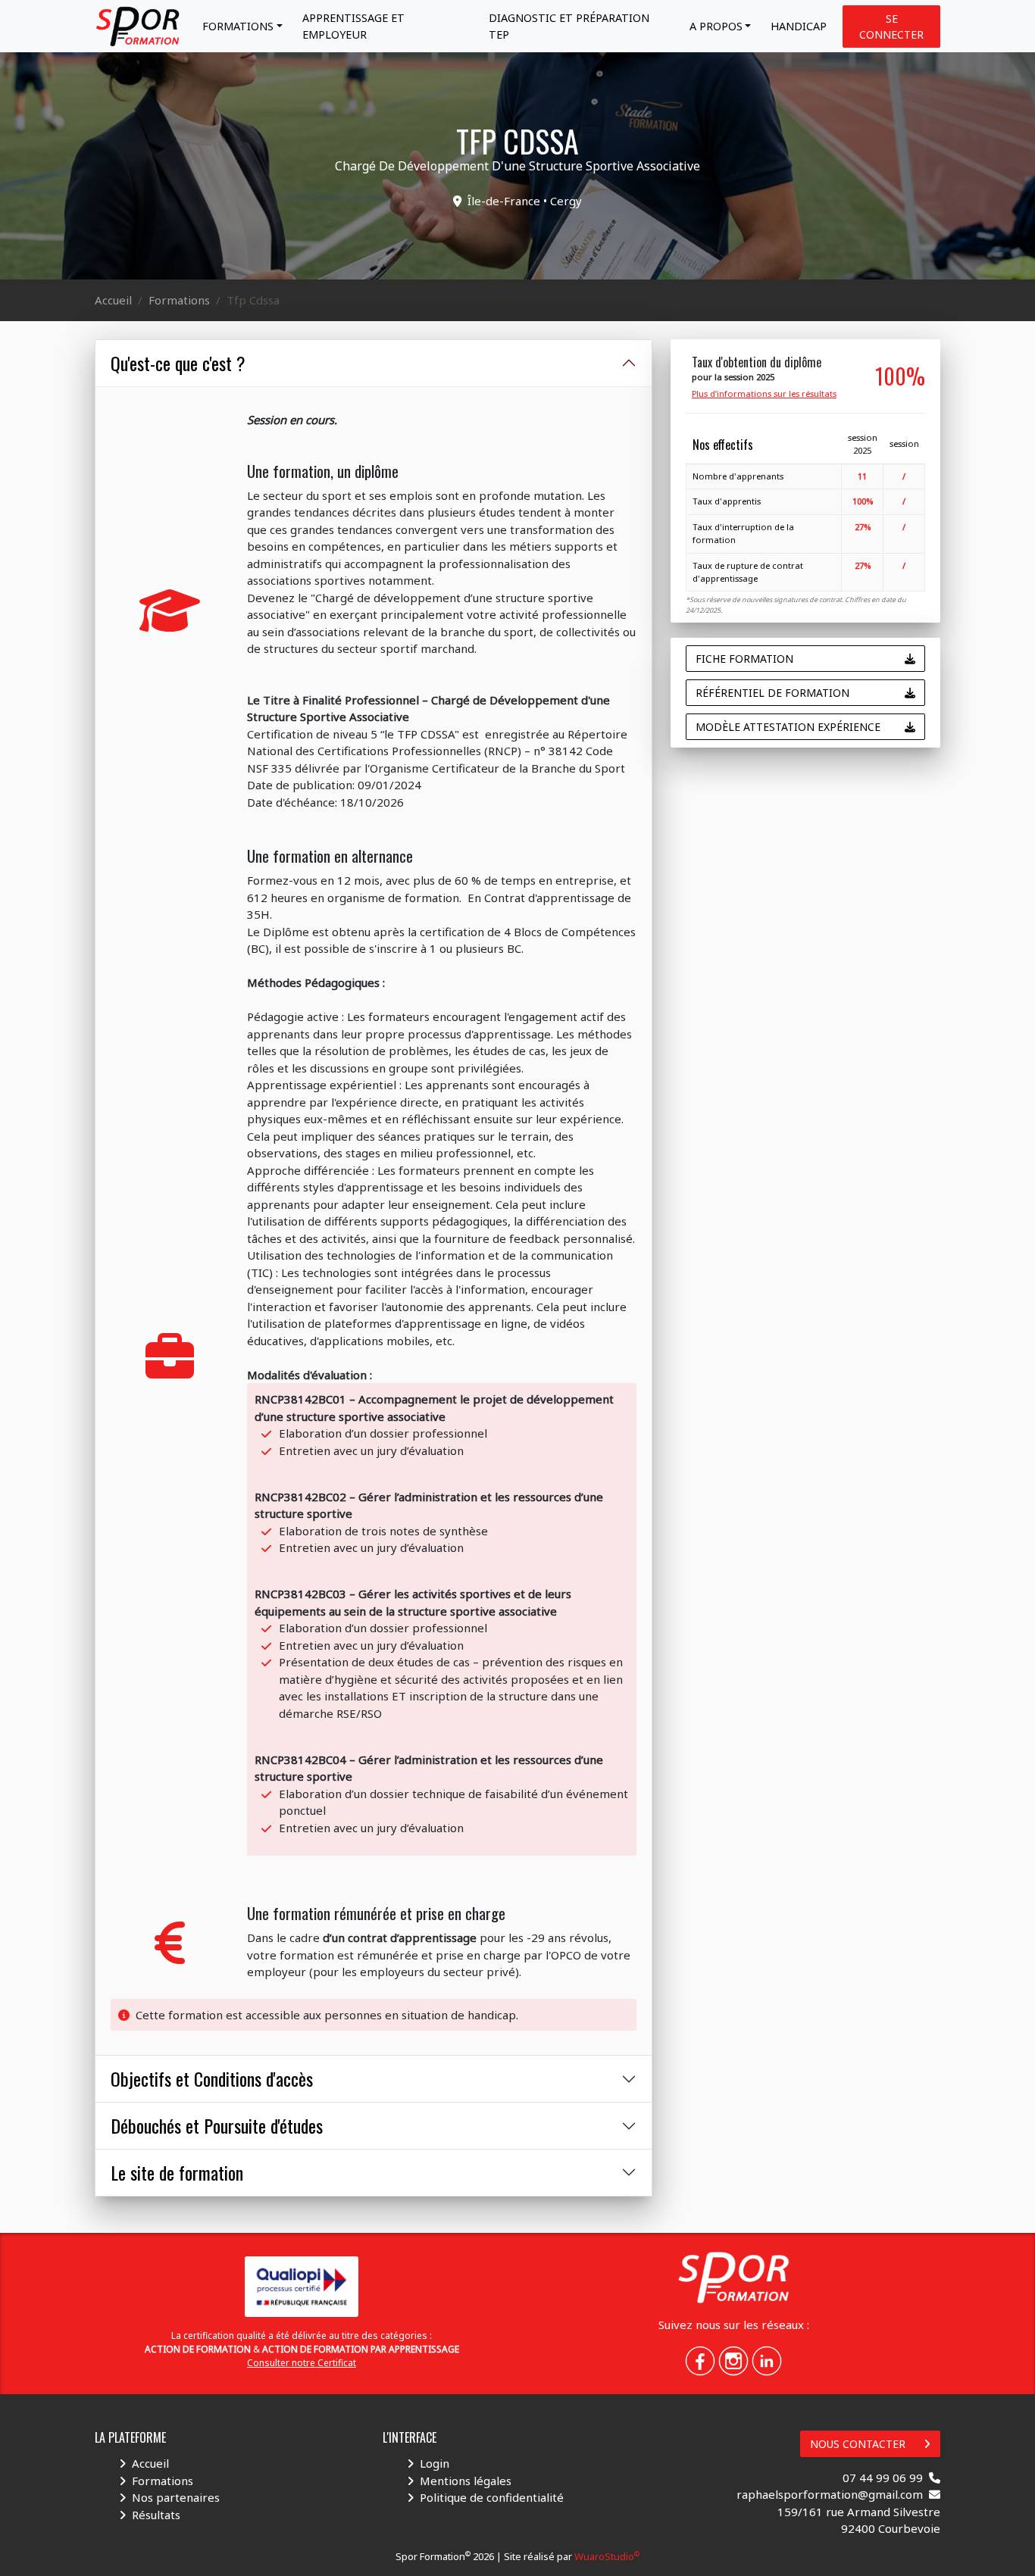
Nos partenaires (176, 2497)
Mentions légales (466, 2481)
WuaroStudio (607, 2556)
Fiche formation (744, 659)
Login (435, 2463)
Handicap (799, 26)
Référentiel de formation (772, 693)
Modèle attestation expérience (788, 727)
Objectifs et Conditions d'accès (212, 2078)
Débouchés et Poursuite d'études (217, 2125)
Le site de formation (177, 2172)
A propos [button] (716, 26)
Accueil (113, 300)
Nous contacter (858, 2444)
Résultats (156, 2515)
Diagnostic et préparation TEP (569, 26)
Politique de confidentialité (492, 2497)
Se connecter (891, 27)
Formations (179, 300)
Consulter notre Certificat (302, 2363)
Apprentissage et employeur (353, 26)
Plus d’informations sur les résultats (764, 393)
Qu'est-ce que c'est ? (178, 363)
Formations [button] (238, 26)
